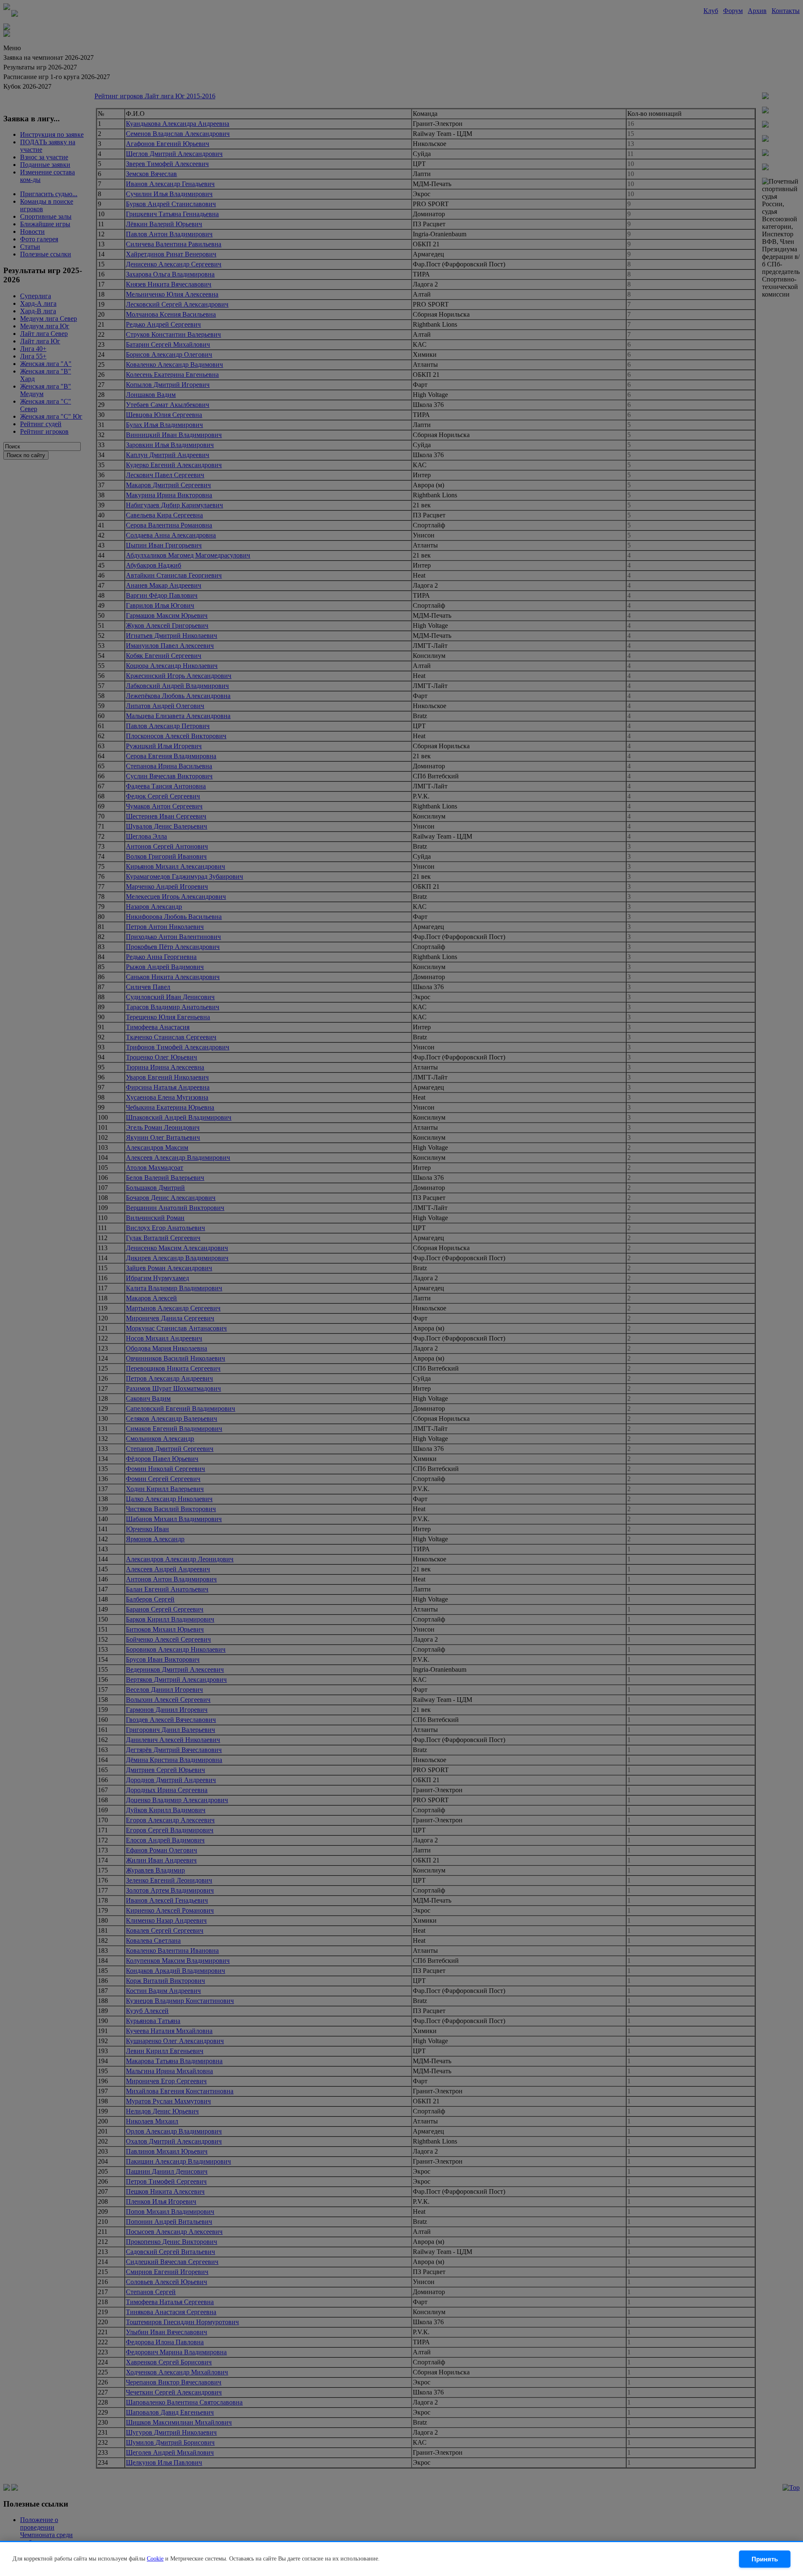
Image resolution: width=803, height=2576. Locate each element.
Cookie (155, 2559)
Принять (765, 2559)
